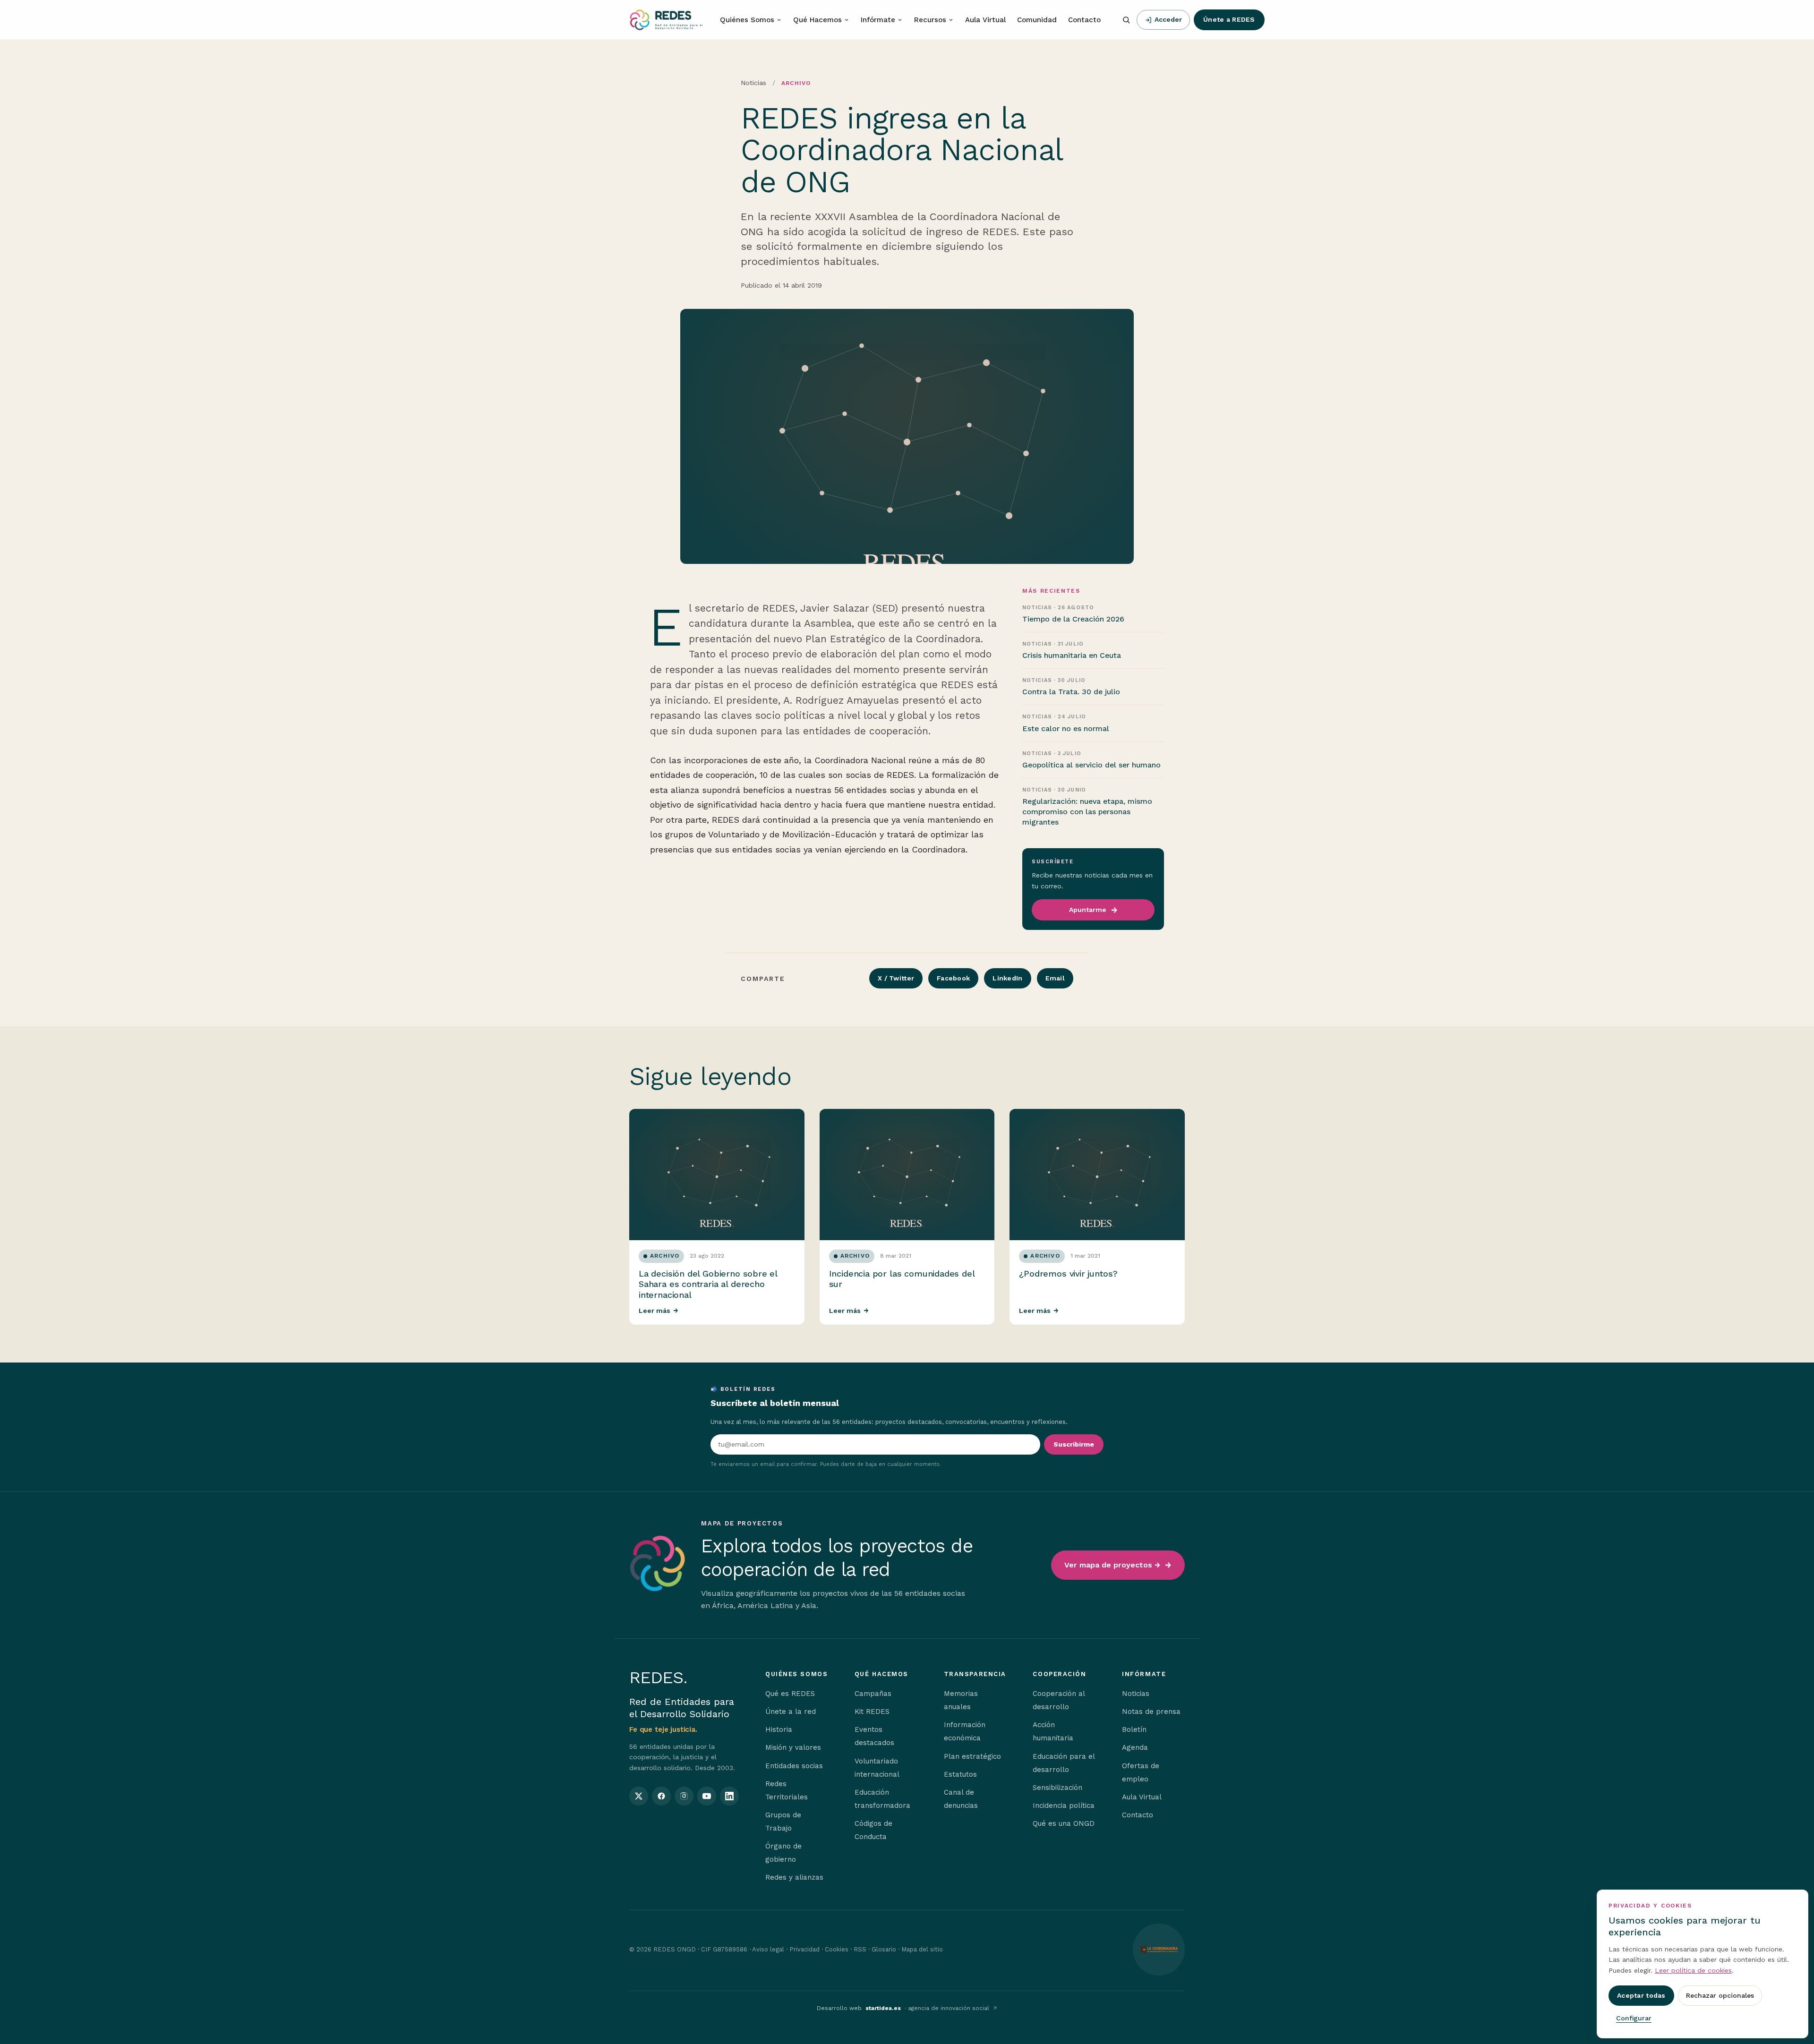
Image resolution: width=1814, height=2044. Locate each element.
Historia (779, 1729)
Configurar (1634, 2018)
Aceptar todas (1641, 1995)
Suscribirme (1074, 1444)
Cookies (837, 1949)
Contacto (1084, 20)
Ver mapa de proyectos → (1112, 1565)
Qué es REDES (790, 1694)
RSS (860, 1949)
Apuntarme (1088, 910)
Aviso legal (768, 1949)
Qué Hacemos (817, 20)
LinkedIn (1007, 978)
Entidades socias (794, 1766)
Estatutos (960, 1774)
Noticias (753, 83)
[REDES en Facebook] (661, 1796)
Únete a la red (791, 1712)
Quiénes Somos (747, 20)
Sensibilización (1057, 1788)
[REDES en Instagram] (684, 1796)
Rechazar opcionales (1720, 1995)
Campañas (873, 1694)
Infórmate (878, 20)
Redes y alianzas (794, 1877)
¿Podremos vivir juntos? (1068, 1273)
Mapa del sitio (922, 1949)
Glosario (884, 1949)
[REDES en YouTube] (707, 1796)
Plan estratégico (972, 1756)
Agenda (1135, 1747)
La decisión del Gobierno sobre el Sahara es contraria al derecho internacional (708, 1284)
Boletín (1134, 1729)
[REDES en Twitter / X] (639, 1796)
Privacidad (804, 1949)
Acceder (1168, 19)
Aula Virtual (985, 20)
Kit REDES (872, 1712)
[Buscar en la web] (1126, 20)
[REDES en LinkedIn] (729, 1796)
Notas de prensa (1151, 1712)
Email (1055, 978)
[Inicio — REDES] (666, 20)
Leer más (659, 1311)
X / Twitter (896, 978)
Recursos (930, 20)
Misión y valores (793, 1747)
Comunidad (1037, 20)
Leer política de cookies (1693, 1970)
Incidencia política (1064, 1806)
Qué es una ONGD (1064, 1823)
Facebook (953, 978)
